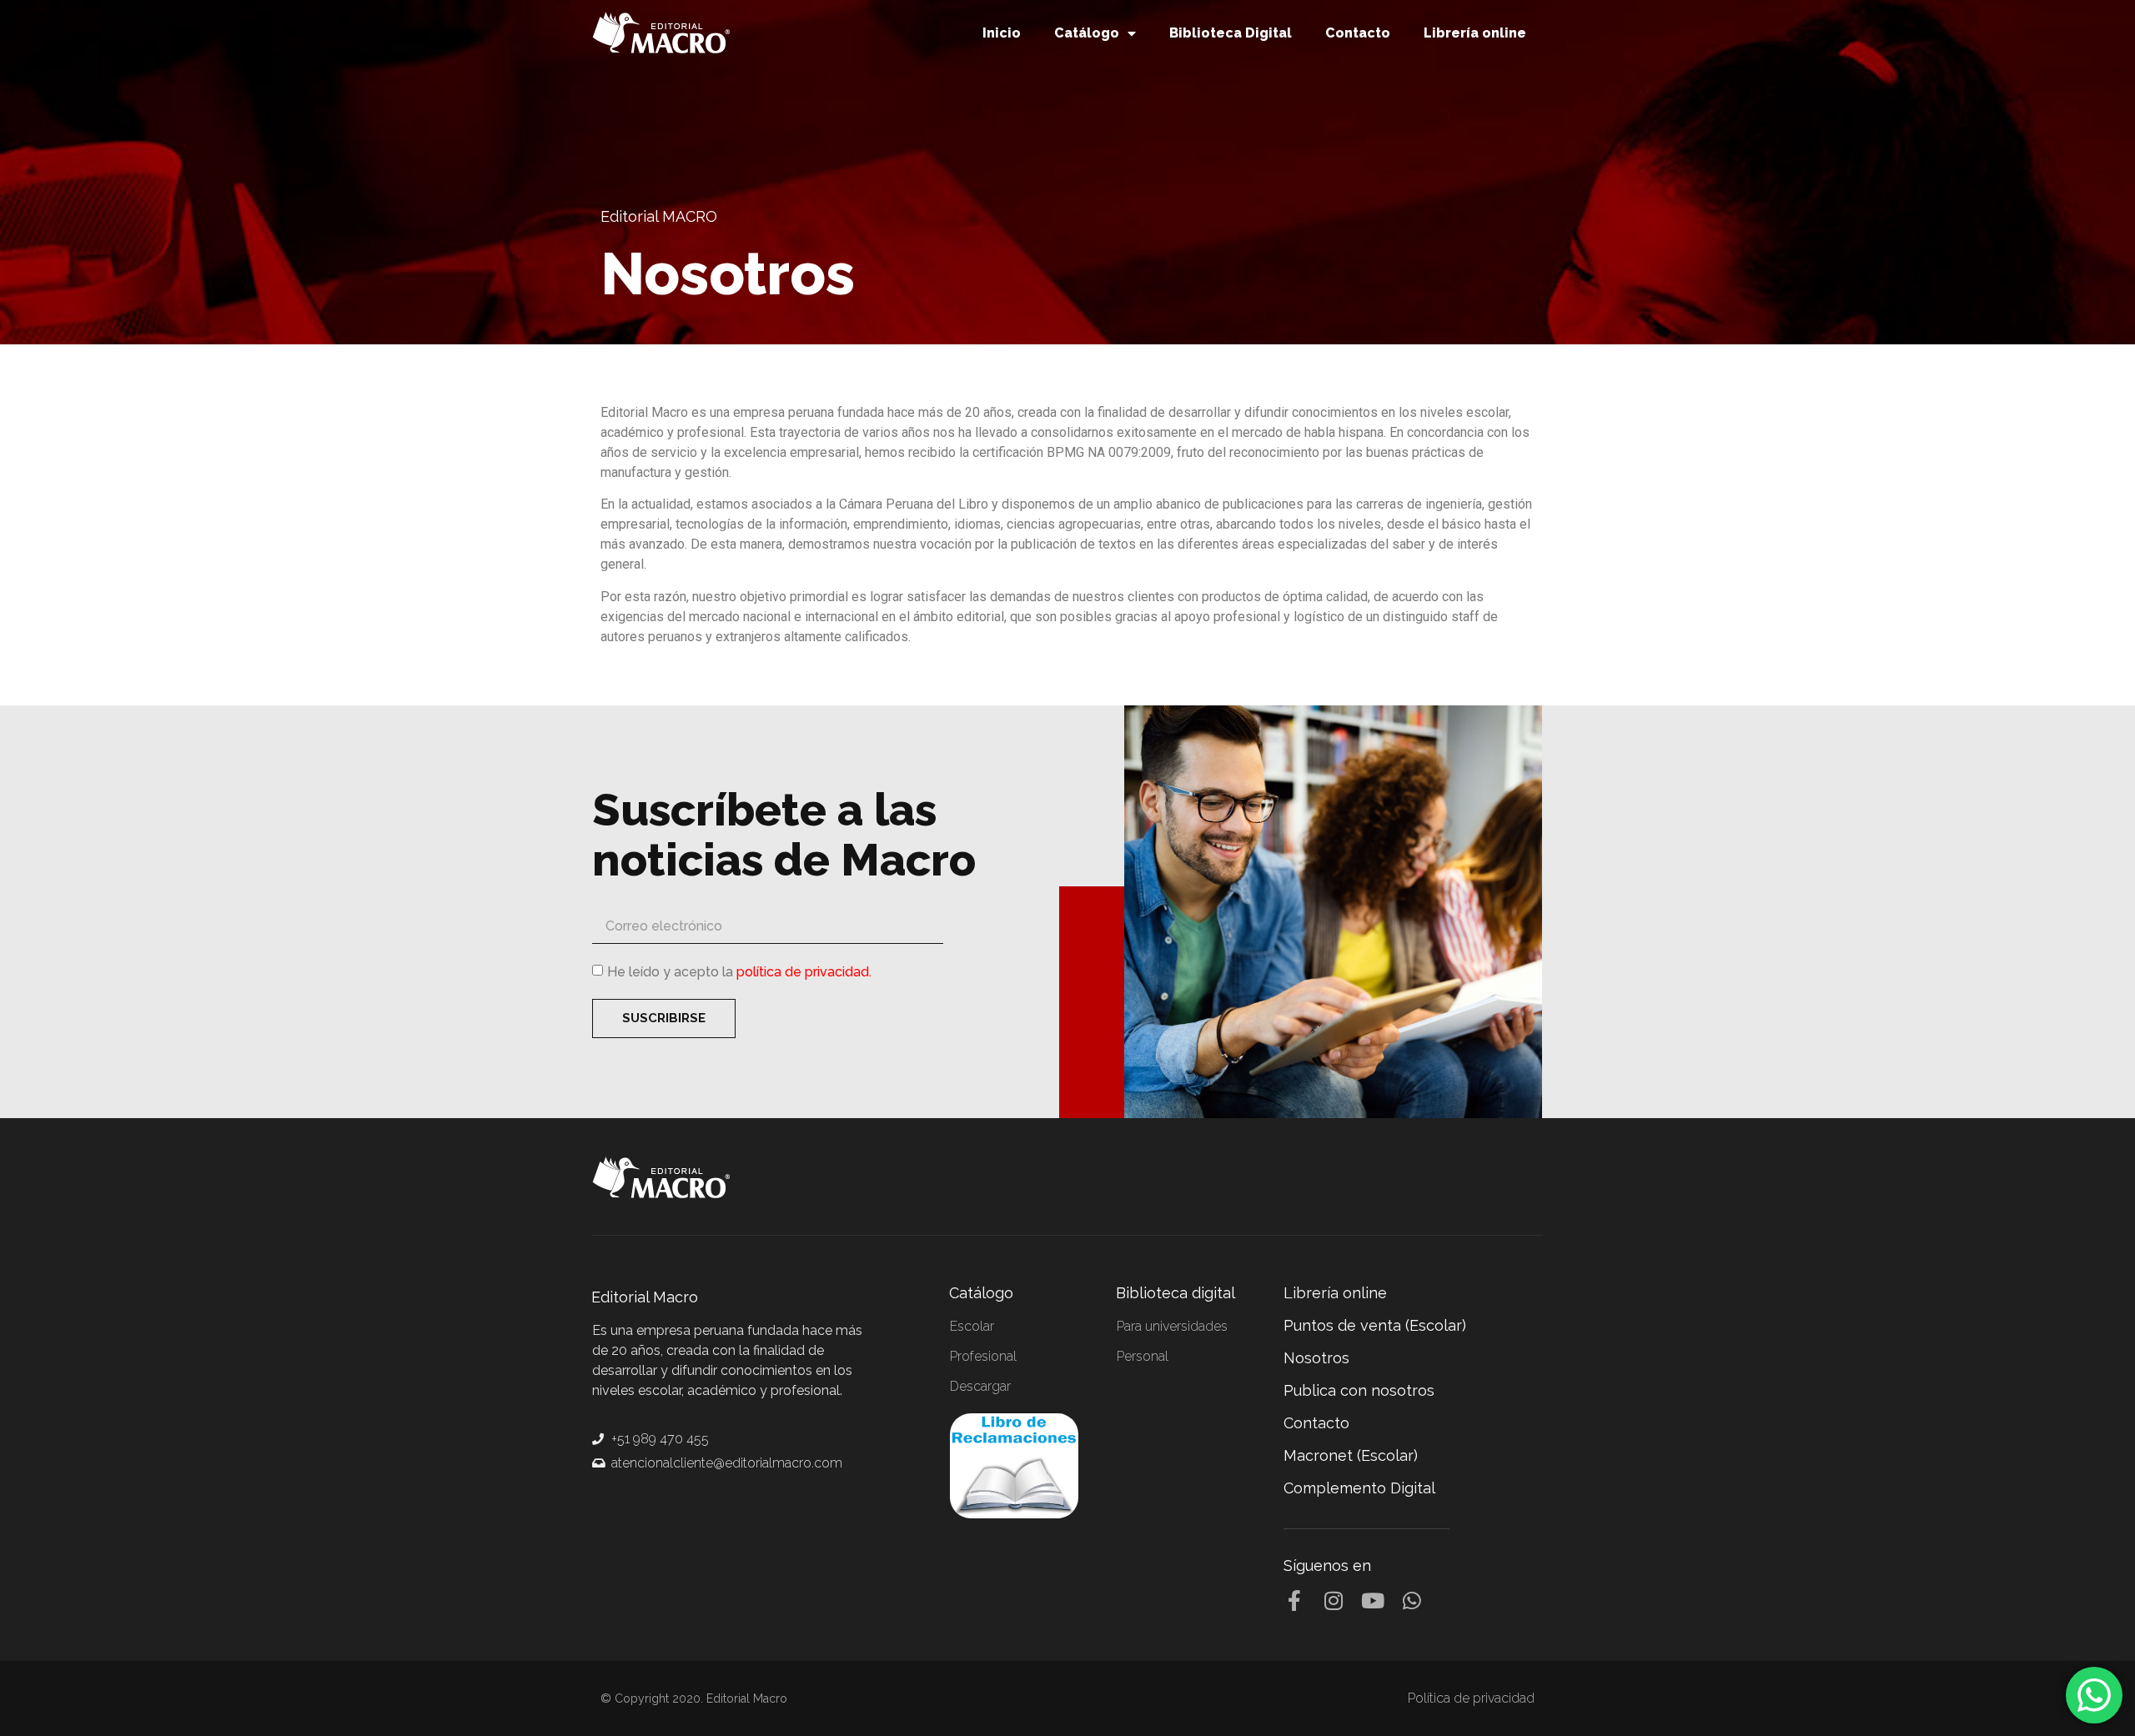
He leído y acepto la (739, 972)
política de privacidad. (804, 972)
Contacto (1358, 33)
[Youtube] (1372, 1601)
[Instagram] (1333, 1601)
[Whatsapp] (1412, 1601)
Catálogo (1087, 33)
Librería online (1475, 33)
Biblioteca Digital (1231, 33)
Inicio (1002, 33)
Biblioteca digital (1176, 1293)
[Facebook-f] (1294, 1601)
